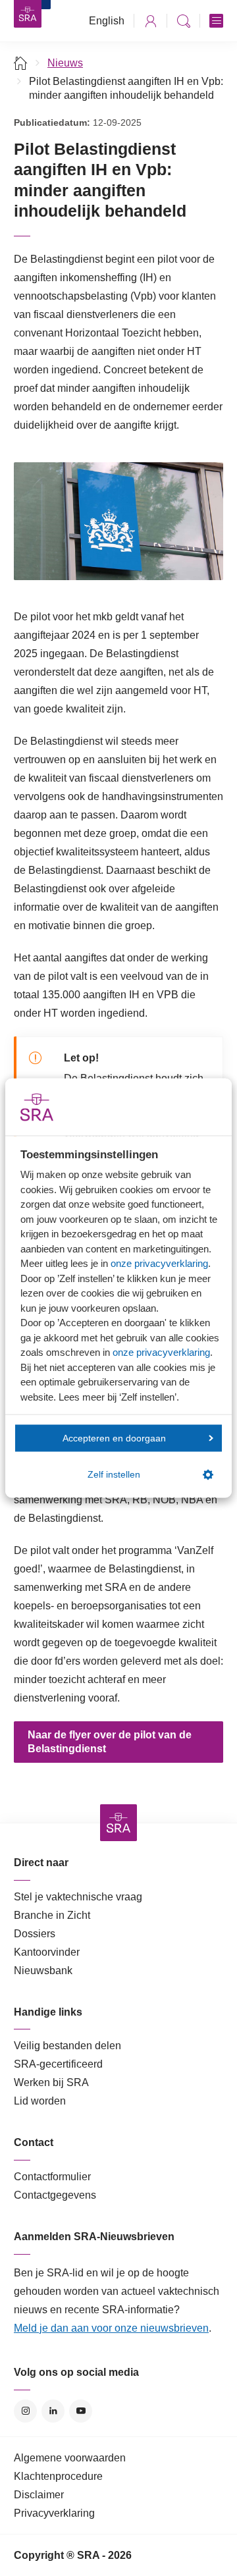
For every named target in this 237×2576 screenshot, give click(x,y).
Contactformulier (52, 2177)
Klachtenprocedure (58, 2476)
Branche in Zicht (52, 1915)
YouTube (81, 2411)
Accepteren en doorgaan (114, 1438)
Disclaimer (39, 2495)
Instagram (25, 2411)
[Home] (21, 63)
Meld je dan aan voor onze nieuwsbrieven (111, 2328)
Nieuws (65, 63)
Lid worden (40, 2101)
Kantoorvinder (47, 1952)
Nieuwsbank (43, 1971)
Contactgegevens (55, 2195)
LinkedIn (53, 2411)
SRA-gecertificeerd (58, 2064)
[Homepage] (28, 14)
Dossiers (35, 1934)
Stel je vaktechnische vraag (78, 1897)
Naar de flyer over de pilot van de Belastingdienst (110, 1742)
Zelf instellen (114, 1475)
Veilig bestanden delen (67, 2046)
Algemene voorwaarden (70, 2458)
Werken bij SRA (51, 2082)
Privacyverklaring (54, 2513)
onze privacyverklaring (159, 1263)
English (107, 21)
